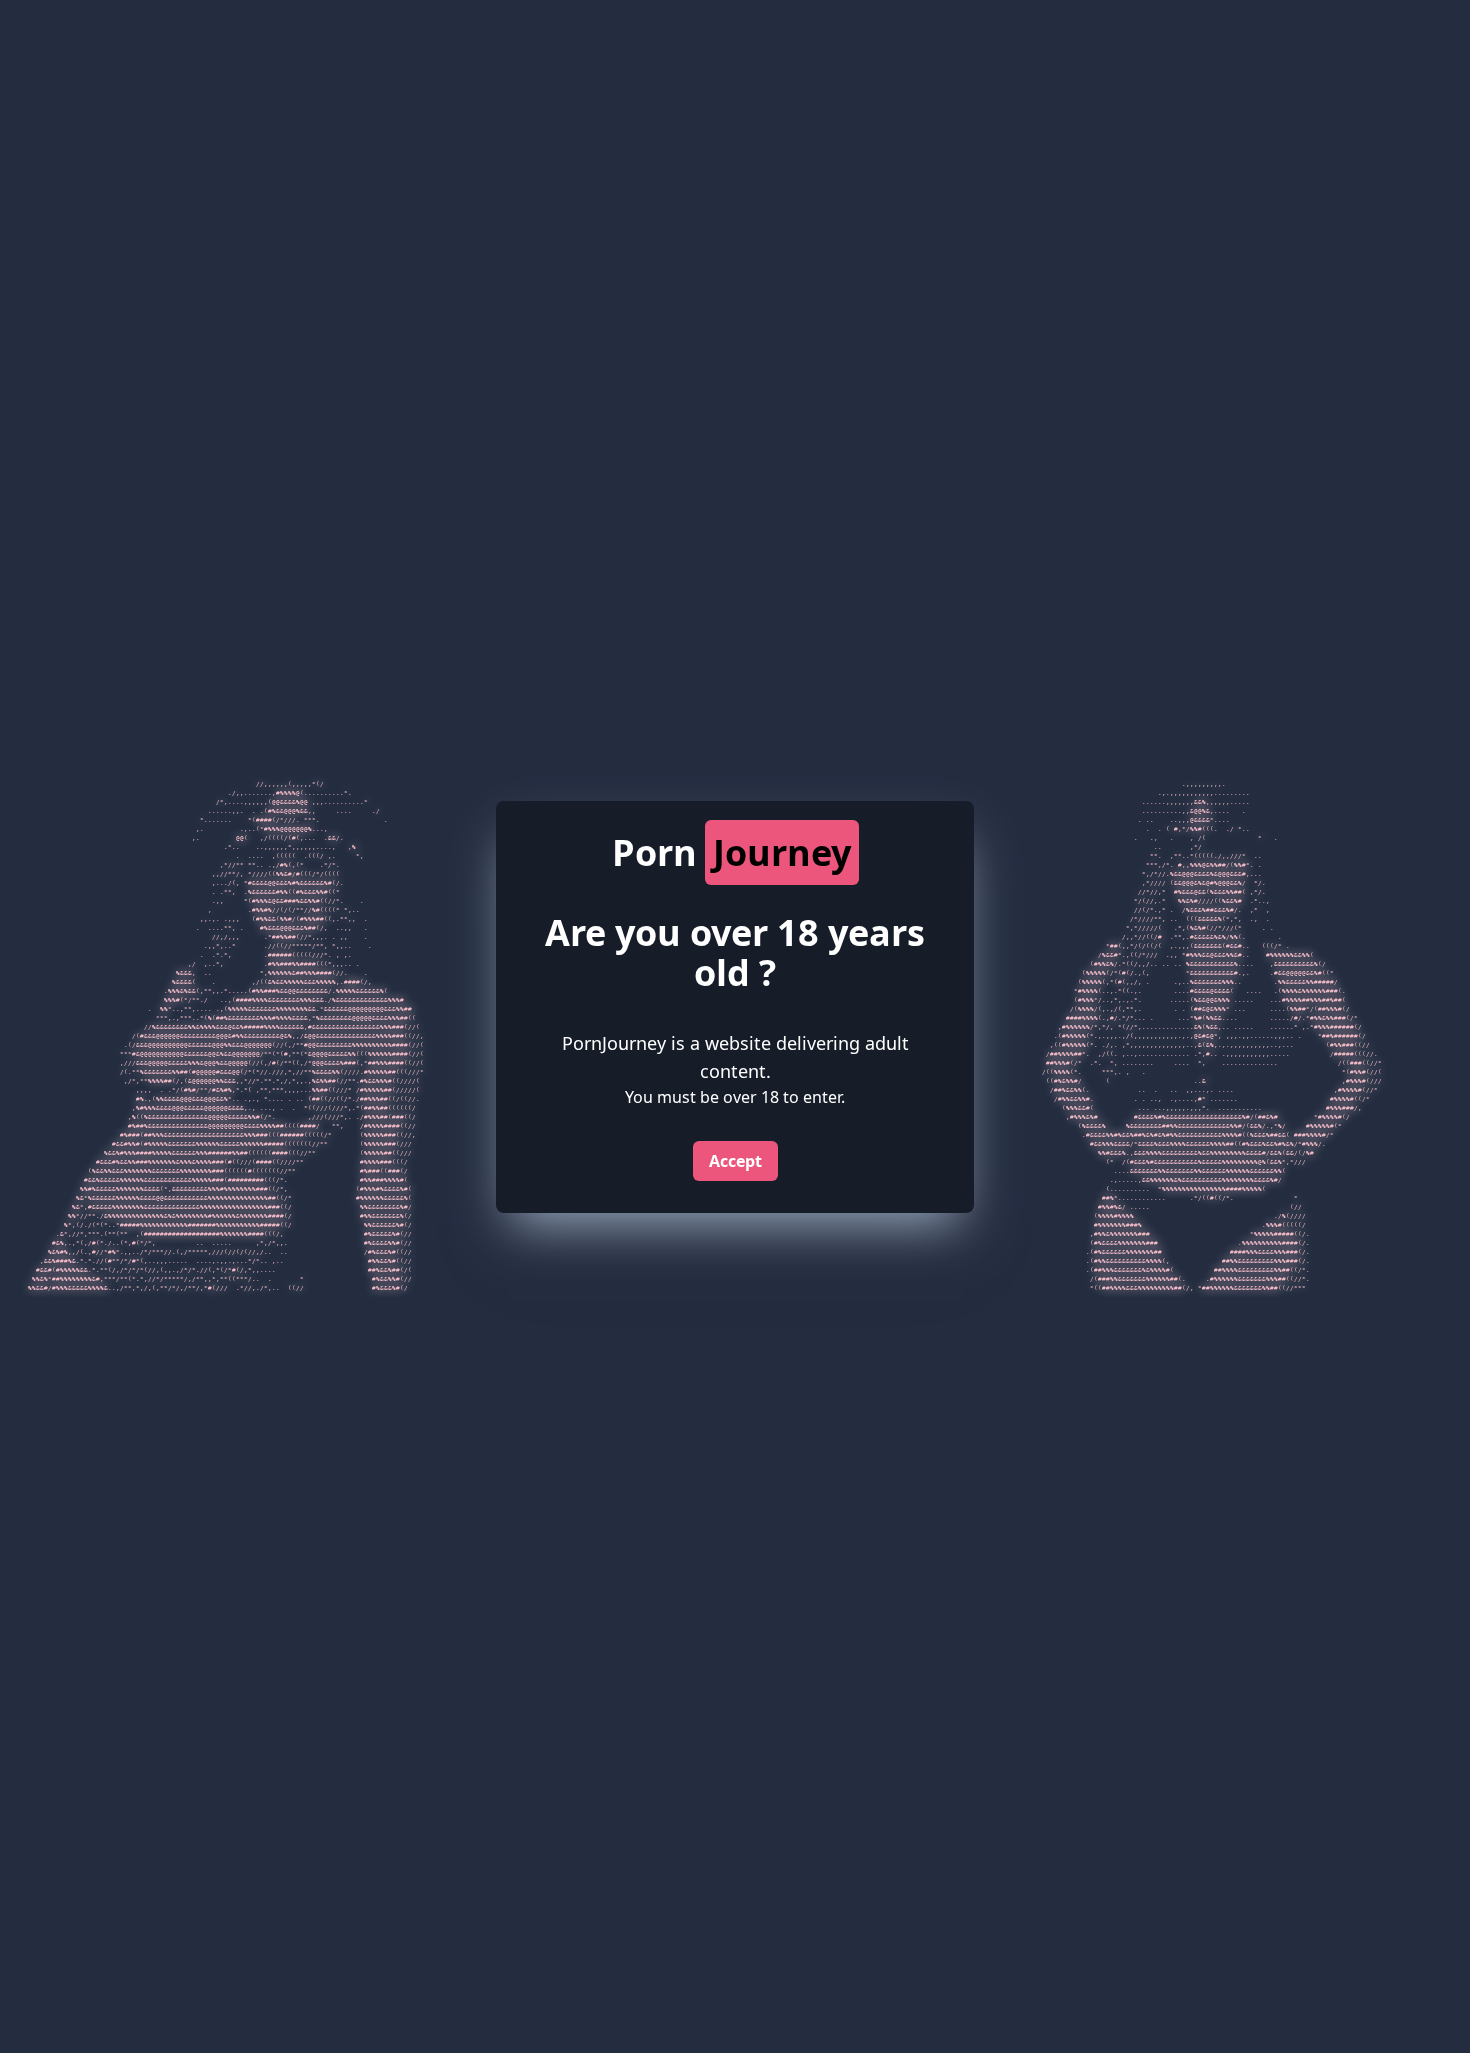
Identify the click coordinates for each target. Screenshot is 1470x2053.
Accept (735, 1161)
